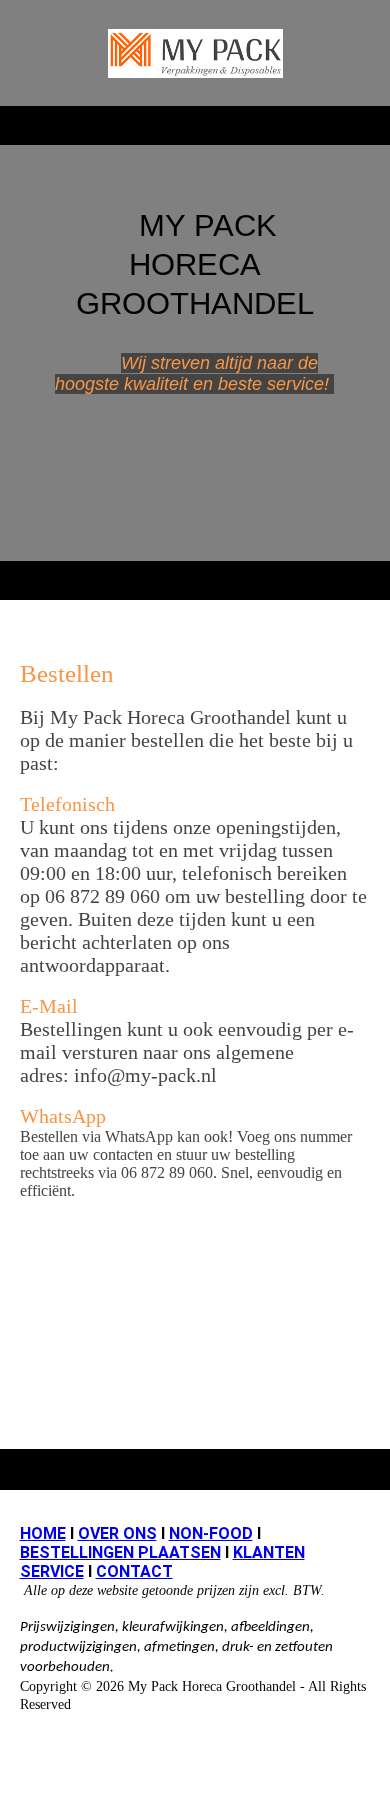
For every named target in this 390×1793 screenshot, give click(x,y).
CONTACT (134, 1571)
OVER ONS (117, 1533)
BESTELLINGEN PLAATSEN (120, 1552)
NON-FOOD (211, 1533)
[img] (195, 53)
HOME (43, 1533)
